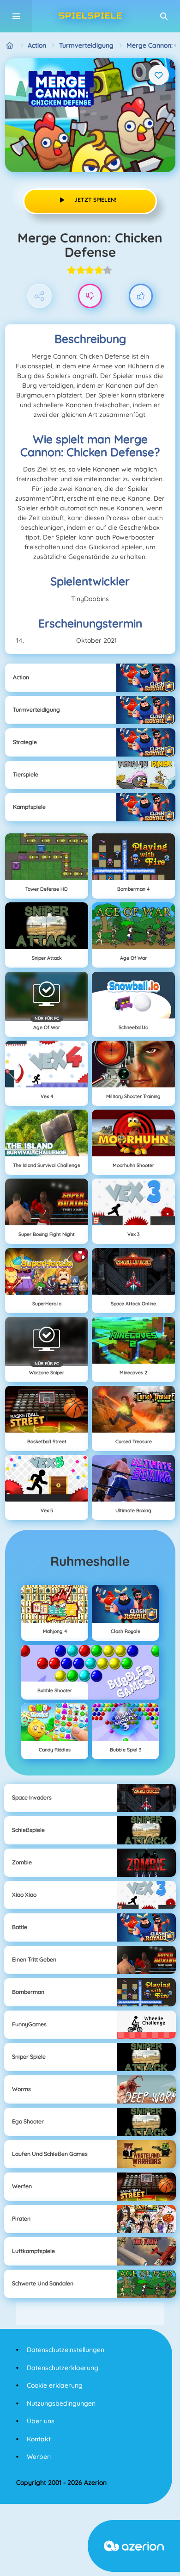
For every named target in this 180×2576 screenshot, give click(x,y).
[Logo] (90, 16)
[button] (164, 16)
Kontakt (39, 2439)
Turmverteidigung (86, 45)
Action (37, 45)
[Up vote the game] (141, 296)
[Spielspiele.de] (10, 46)
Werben (39, 2457)
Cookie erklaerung (55, 2385)
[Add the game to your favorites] (159, 75)
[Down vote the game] (90, 296)
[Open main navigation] (16, 16)
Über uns (41, 2421)
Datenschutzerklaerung (63, 2368)
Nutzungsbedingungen (61, 2403)
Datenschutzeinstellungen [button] (66, 2350)
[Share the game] (39, 296)
